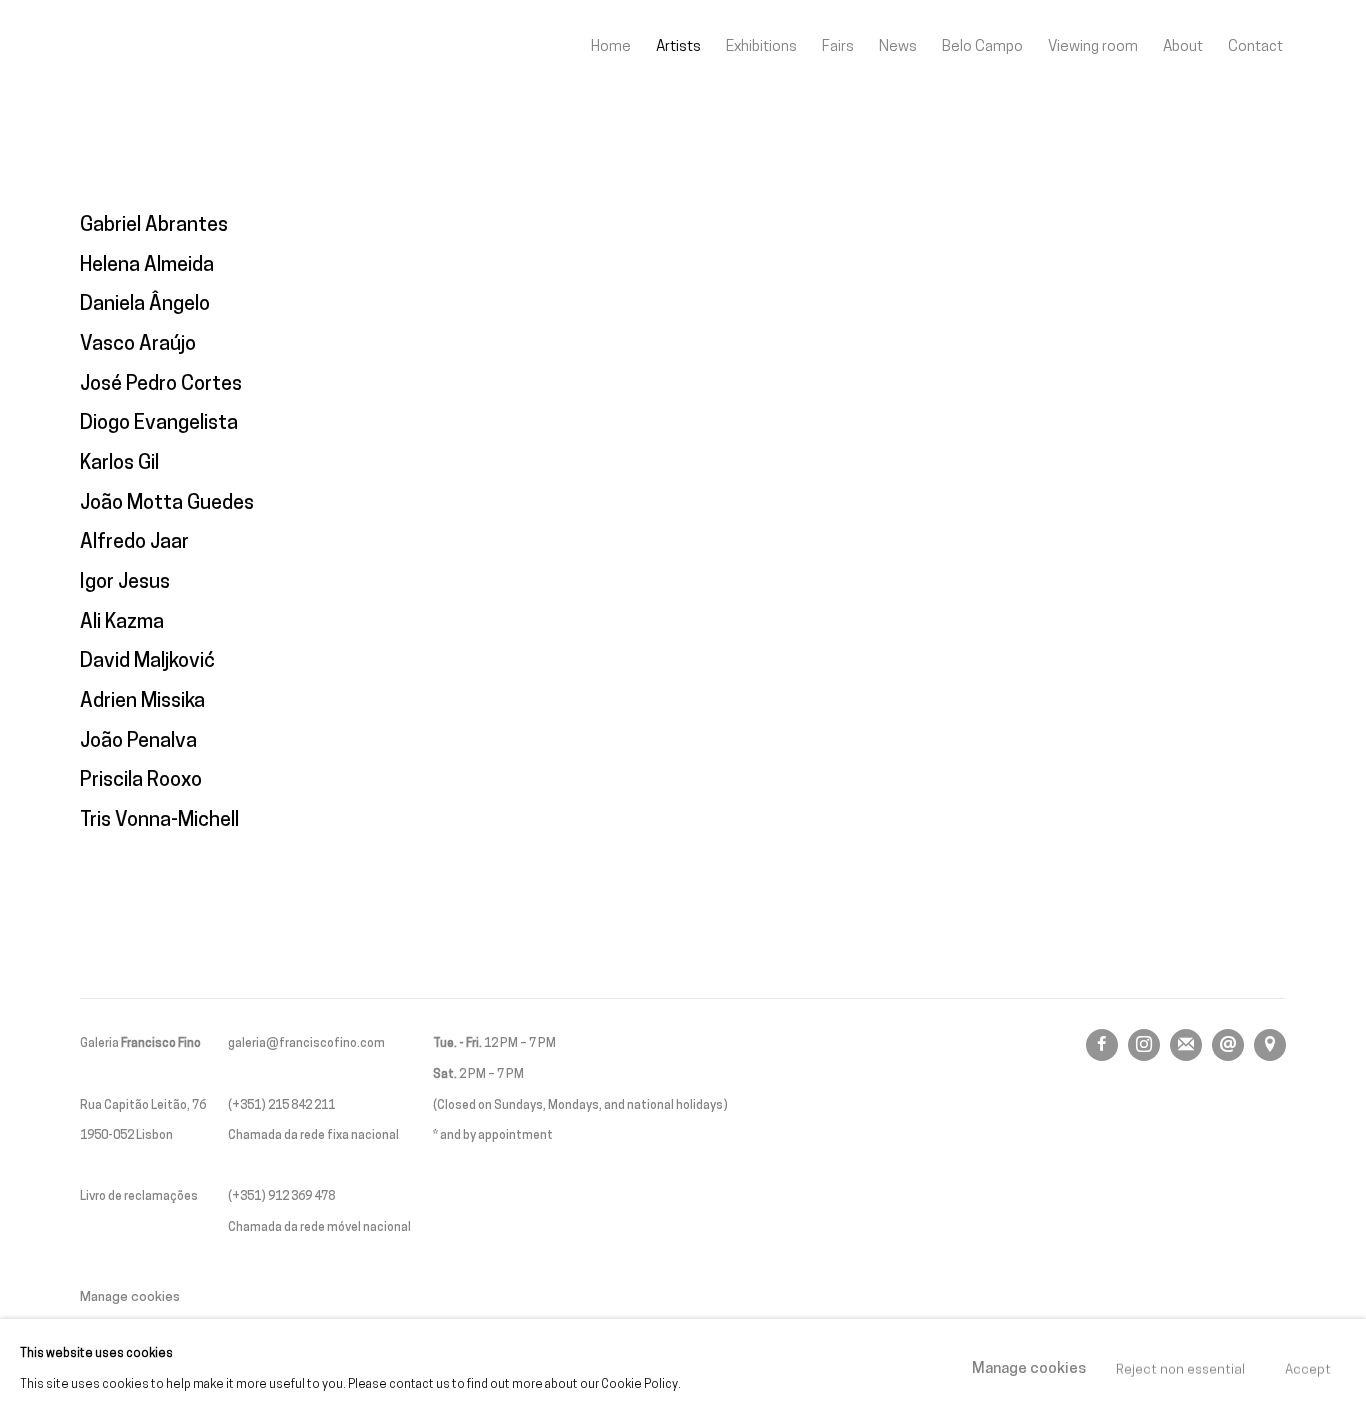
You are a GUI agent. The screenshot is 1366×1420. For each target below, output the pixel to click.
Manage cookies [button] (130, 1297)
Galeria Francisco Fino (190, 47)
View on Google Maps (1270, 1045)
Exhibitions (761, 47)
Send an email (1228, 1045)
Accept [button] (1308, 1369)
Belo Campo (982, 47)
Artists (678, 47)
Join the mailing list (1186, 1045)
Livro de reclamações (139, 1197)
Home (611, 47)
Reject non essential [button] (1180, 1369)
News (898, 47)
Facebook (1102, 1045)
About (1183, 47)
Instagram (1144, 1045)
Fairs (838, 47)
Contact (1255, 47)
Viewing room (1093, 47)
